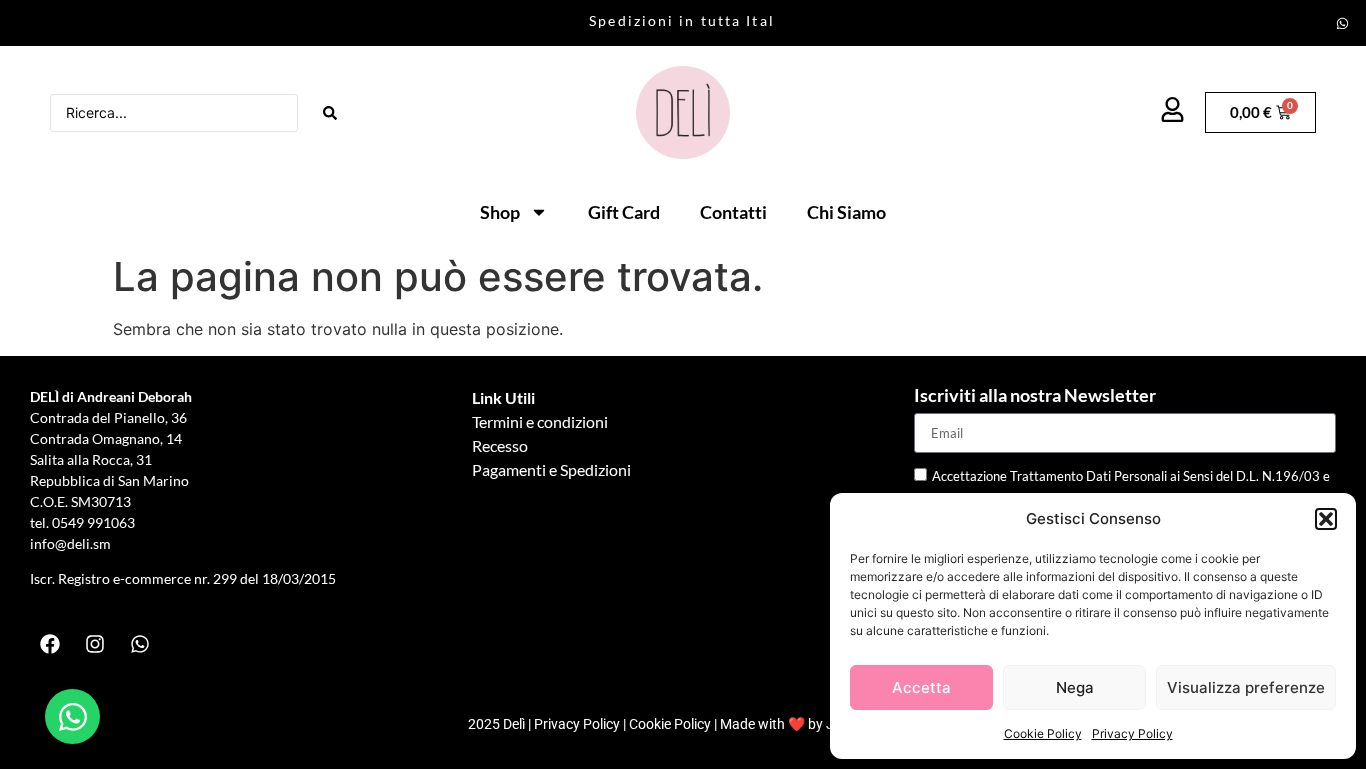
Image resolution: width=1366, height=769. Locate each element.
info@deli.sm (70, 543)
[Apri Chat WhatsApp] (72, 716)
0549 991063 (95, 522)
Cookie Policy (1043, 733)
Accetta (921, 687)
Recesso (500, 445)
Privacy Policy (1132, 733)
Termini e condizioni (540, 421)
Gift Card (624, 212)
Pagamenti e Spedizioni (551, 469)
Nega (1075, 687)
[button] (1326, 519)
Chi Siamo (846, 212)
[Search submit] (330, 113)
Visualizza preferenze (1246, 687)
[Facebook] (50, 644)
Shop (500, 212)
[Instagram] (95, 644)
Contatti (733, 212)
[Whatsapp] (1343, 23)
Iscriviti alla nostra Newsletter (1035, 396)
